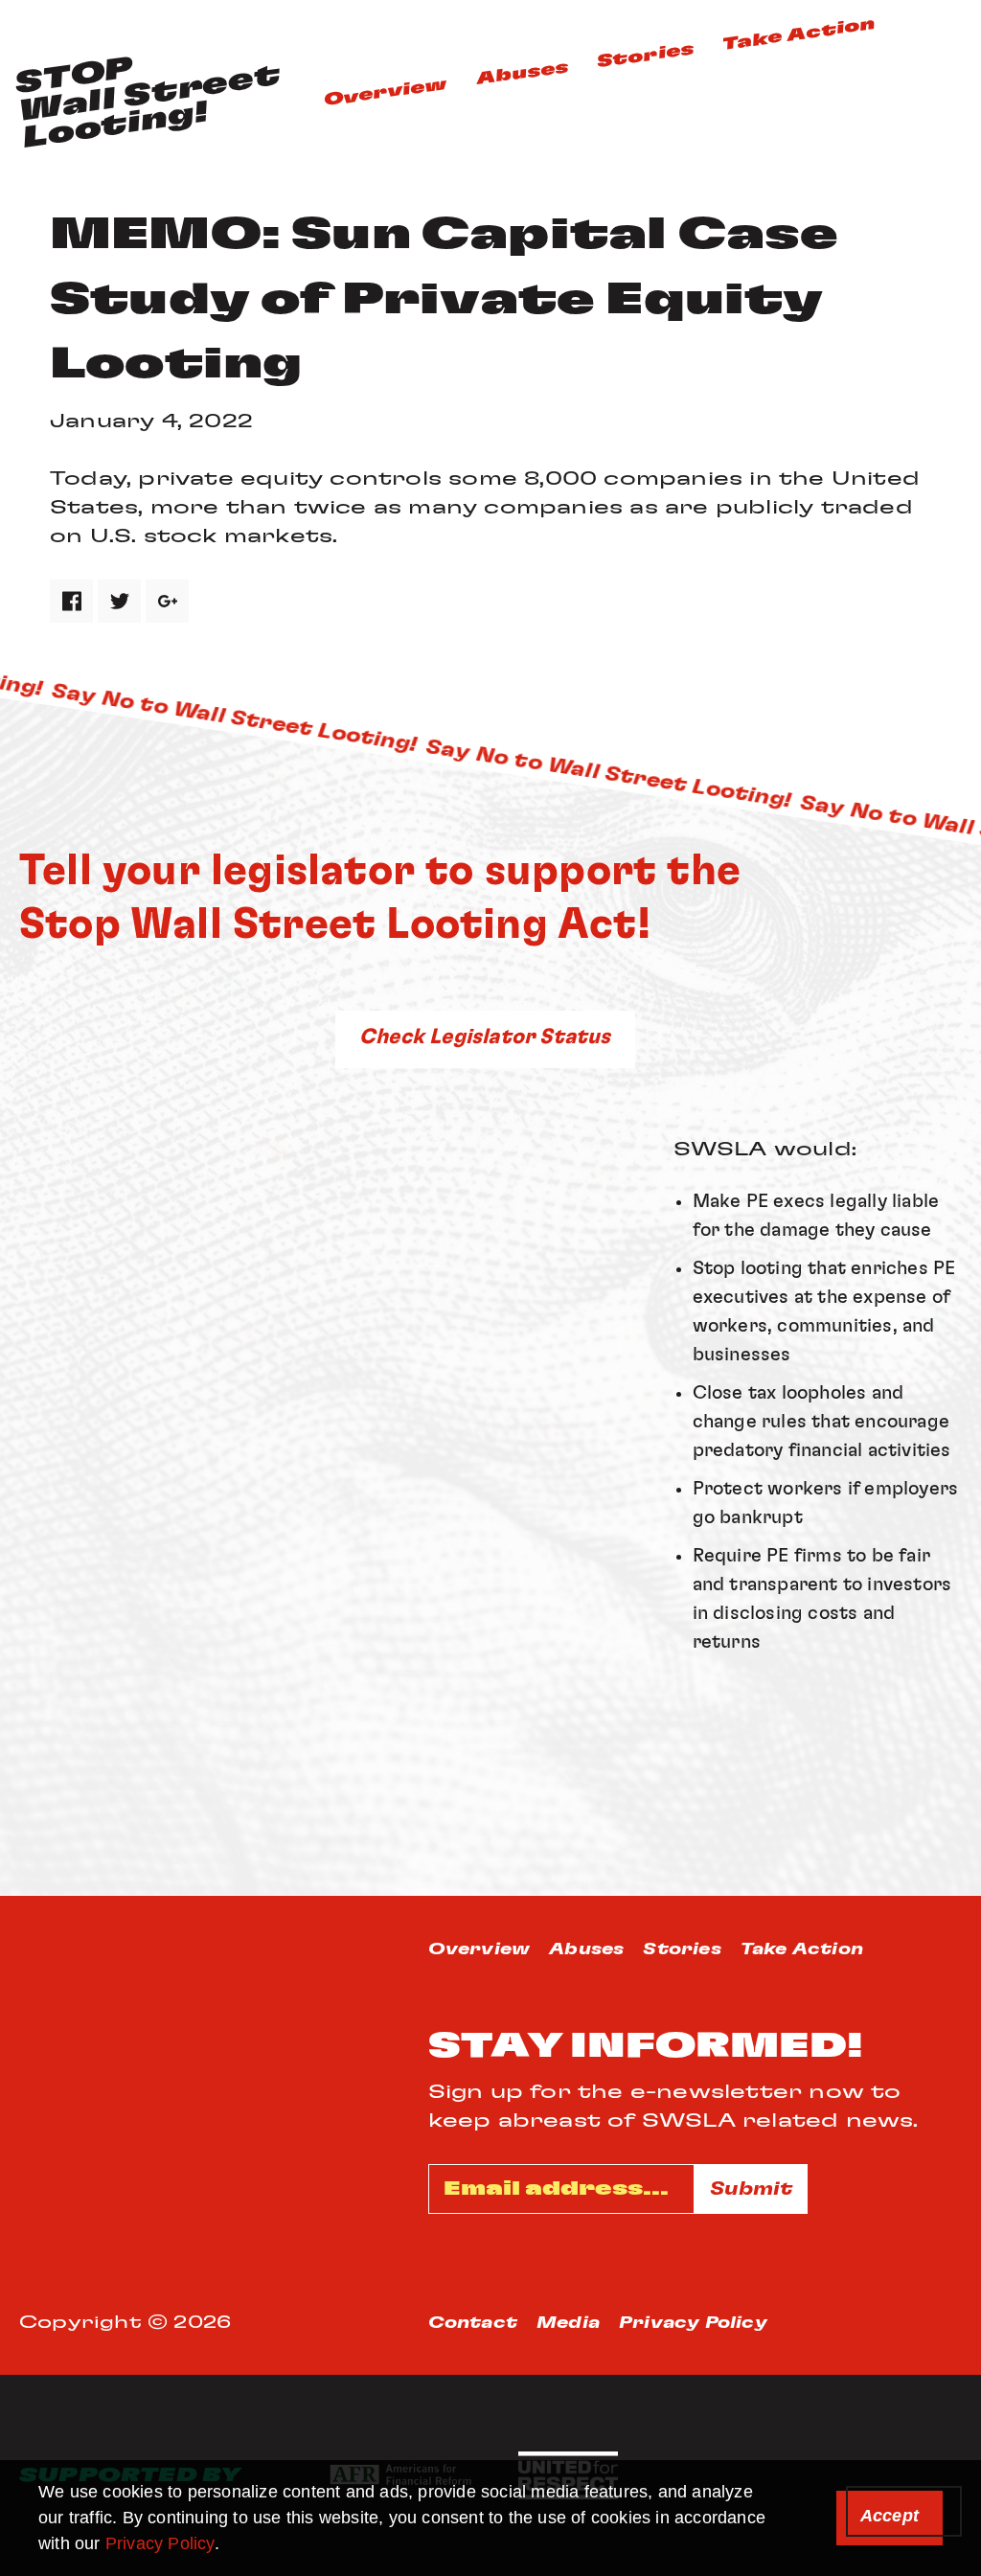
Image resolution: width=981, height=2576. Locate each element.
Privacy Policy (160, 2543)
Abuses (523, 73)
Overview (386, 92)
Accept (890, 2516)
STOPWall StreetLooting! (148, 103)
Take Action (798, 34)
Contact (473, 2323)
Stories (645, 55)
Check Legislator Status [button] (485, 1037)
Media (568, 2323)
